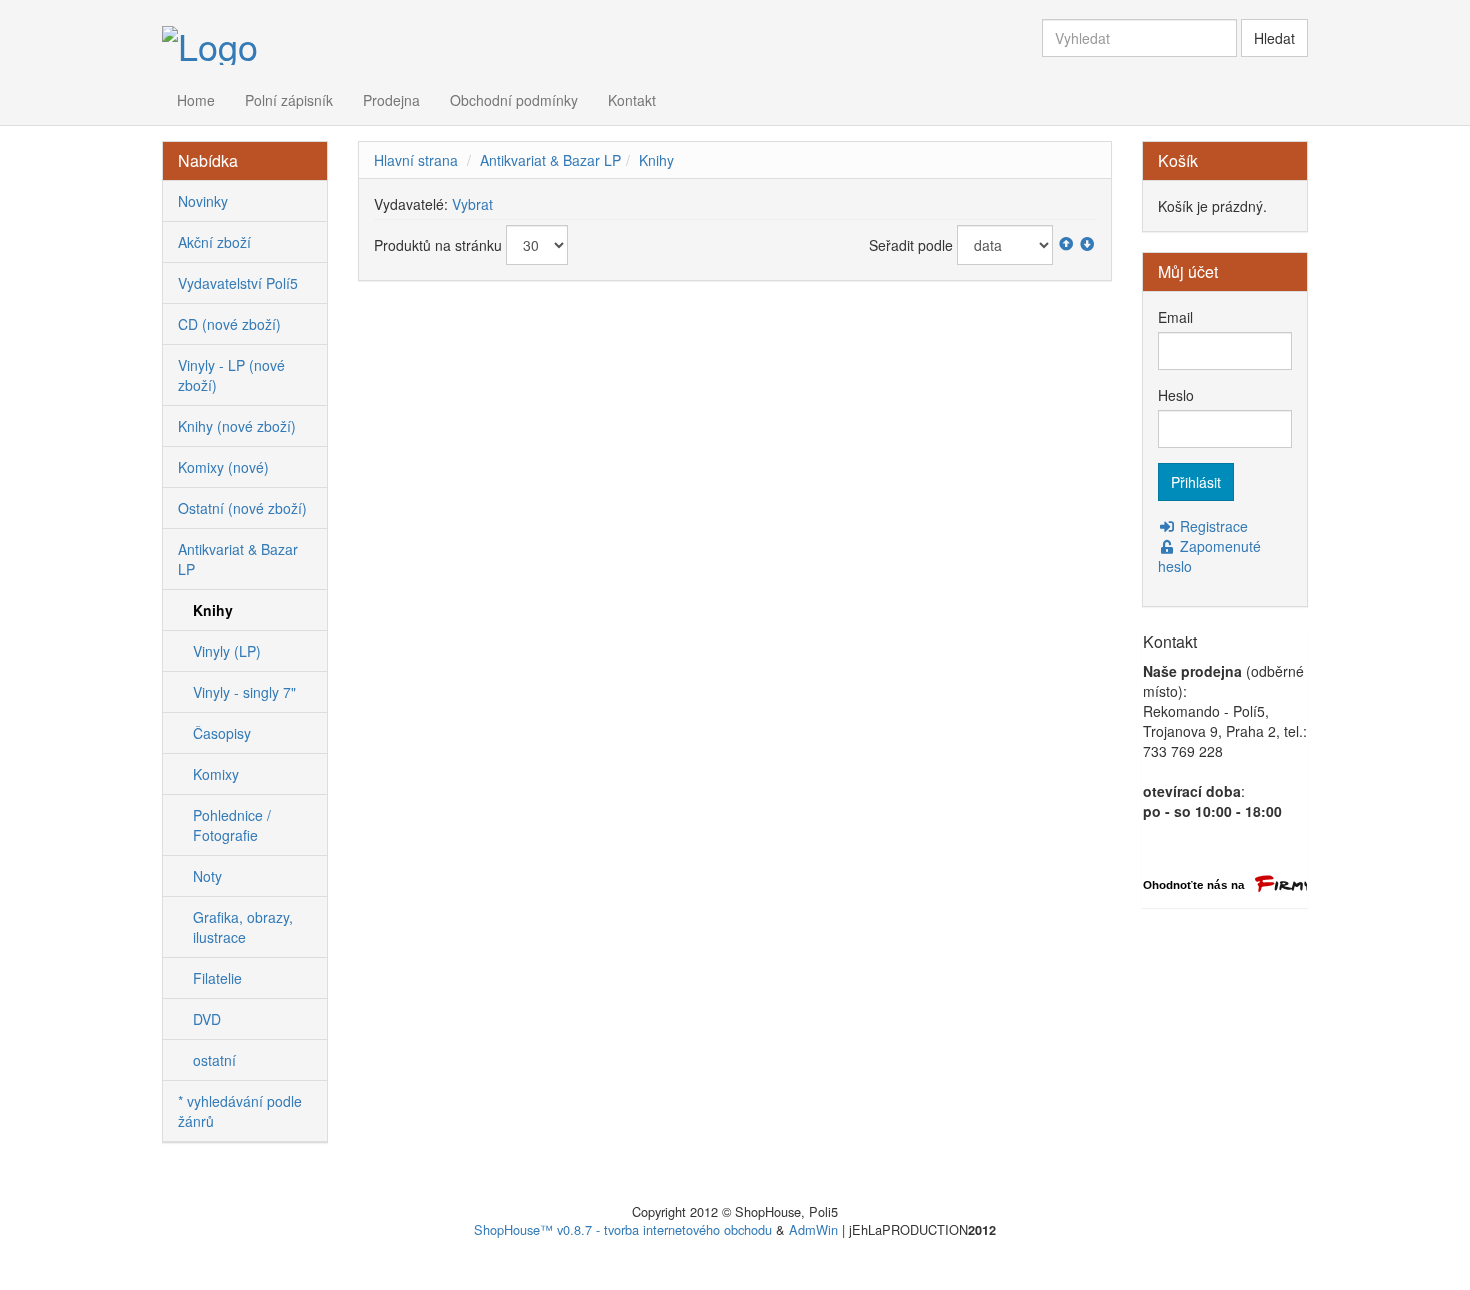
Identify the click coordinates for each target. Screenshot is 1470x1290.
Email (1175, 317)
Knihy (656, 160)
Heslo (1176, 395)
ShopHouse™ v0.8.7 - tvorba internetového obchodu (623, 1229)
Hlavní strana (416, 160)
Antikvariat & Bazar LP (550, 160)
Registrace (1212, 526)
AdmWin (813, 1229)
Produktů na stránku (438, 245)
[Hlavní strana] (210, 42)
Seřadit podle (911, 245)
